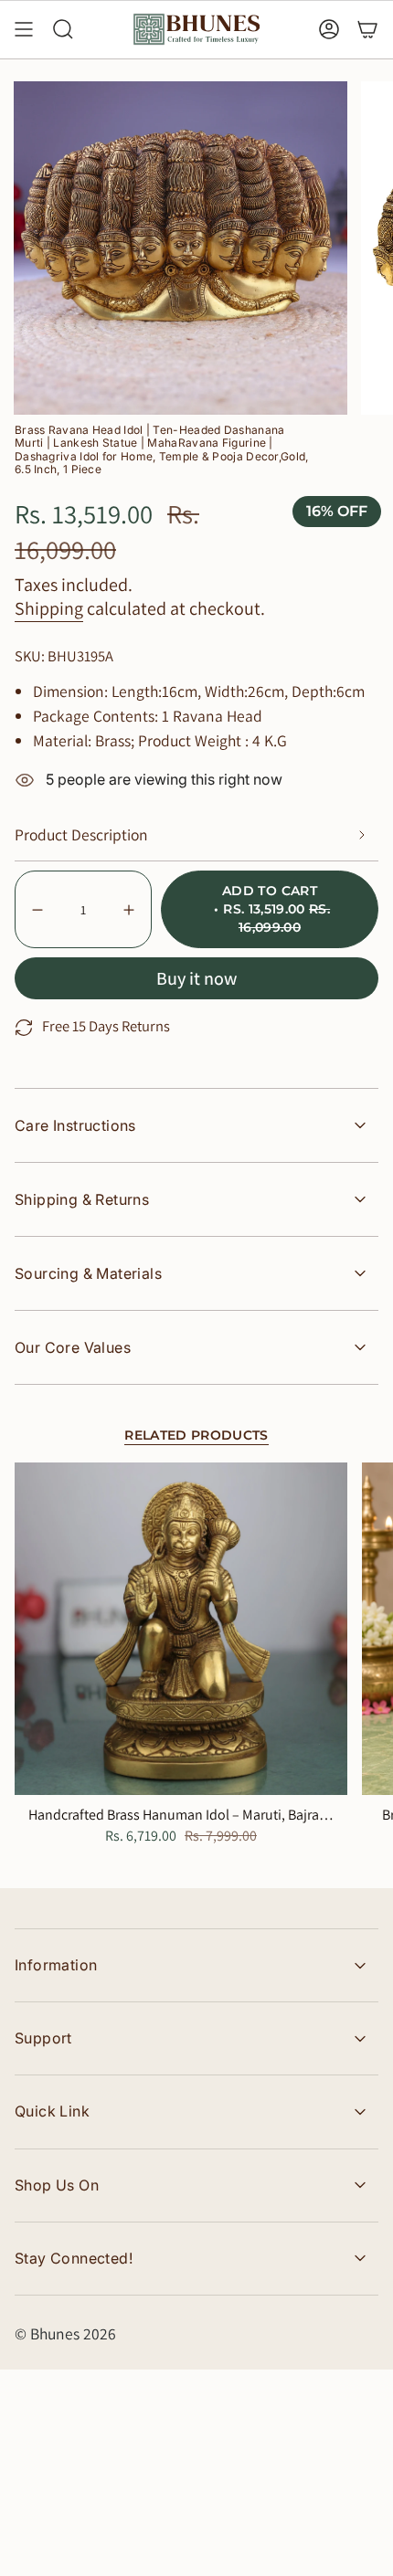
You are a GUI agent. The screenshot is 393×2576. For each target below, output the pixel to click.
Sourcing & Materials (88, 1273)
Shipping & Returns (82, 1199)
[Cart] (367, 29)
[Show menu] (24, 29)
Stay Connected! (74, 2258)
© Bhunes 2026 (65, 2333)
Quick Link (52, 2111)
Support (43, 2038)
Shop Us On (57, 2185)
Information (56, 1965)
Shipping (49, 608)
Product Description (81, 834)
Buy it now (196, 978)
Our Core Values (73, 1347)
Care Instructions (75, 1125)
